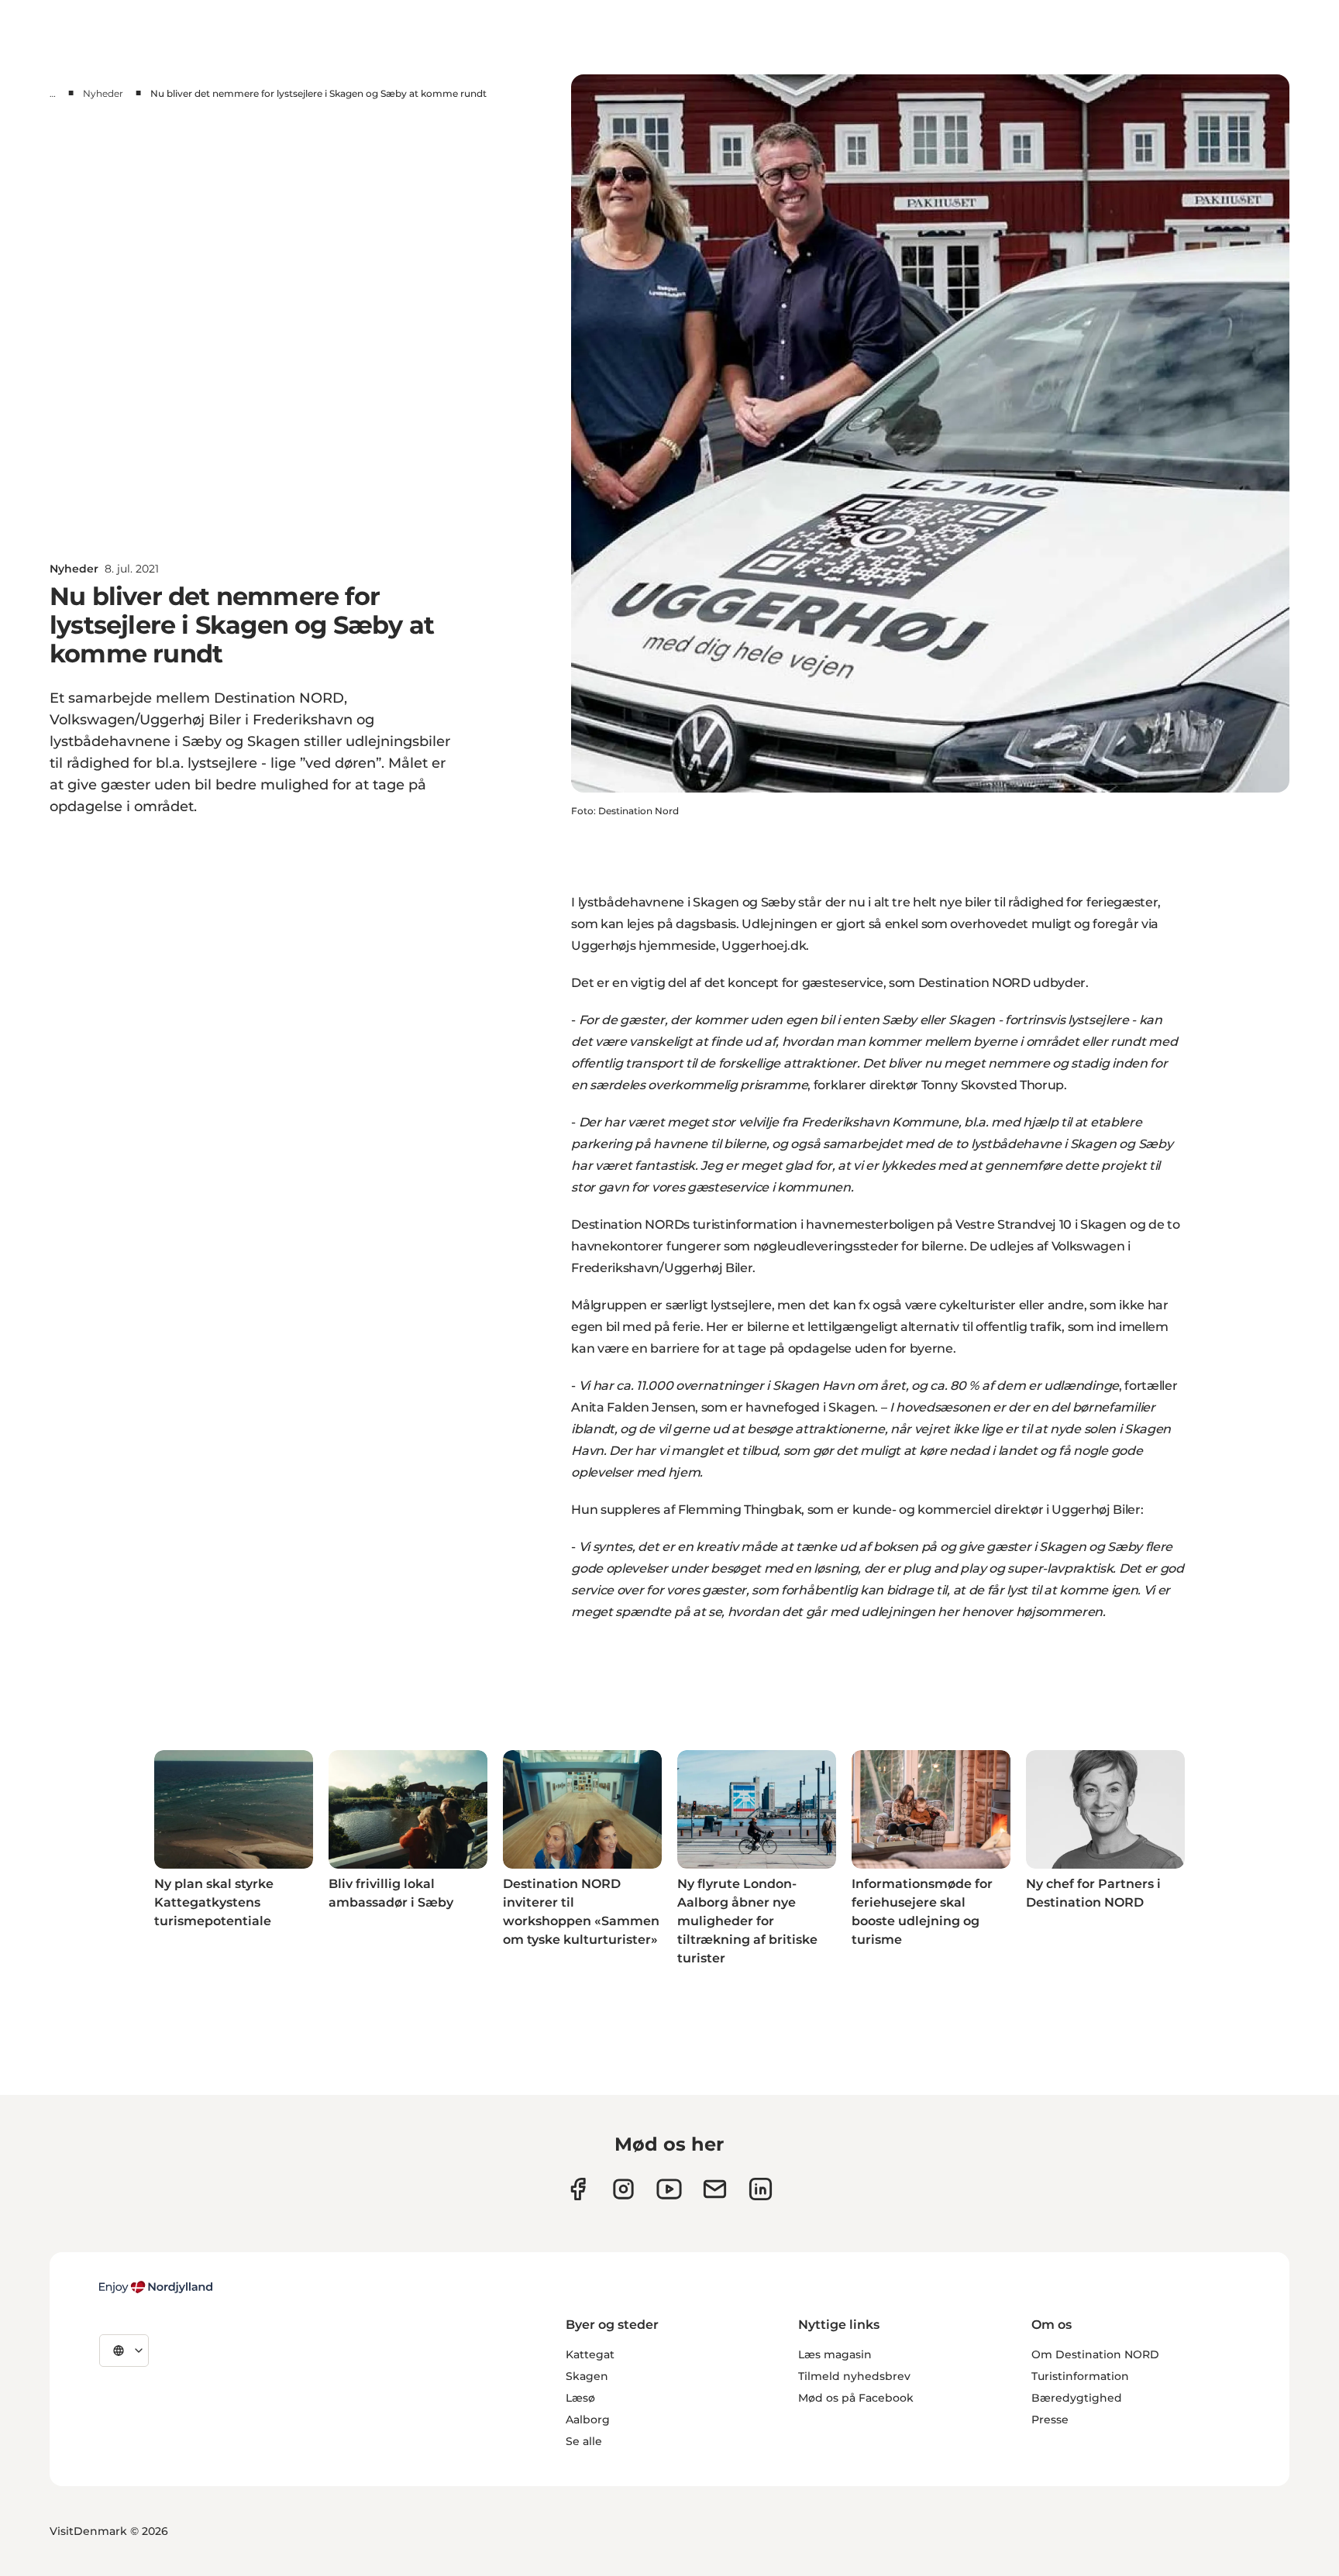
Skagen (587, 2376)
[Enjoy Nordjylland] (156, 2287)
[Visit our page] (623, 2189)
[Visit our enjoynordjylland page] (578, 2189)
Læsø (580, 2398)
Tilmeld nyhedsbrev (854, 2376)
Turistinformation (1080, 2376)
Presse (1050, 2420)
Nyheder (103, 93)
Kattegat (590, 2354)
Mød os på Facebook (856, 2398)
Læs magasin (835, 2354)
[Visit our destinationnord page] (761, 2189)
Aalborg (588, 2420)
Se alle (584, 2441)
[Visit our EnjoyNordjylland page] (669, 2189)
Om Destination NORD (1095, 2354)
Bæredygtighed (1077, 2398)
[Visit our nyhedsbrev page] (715, 2189)
